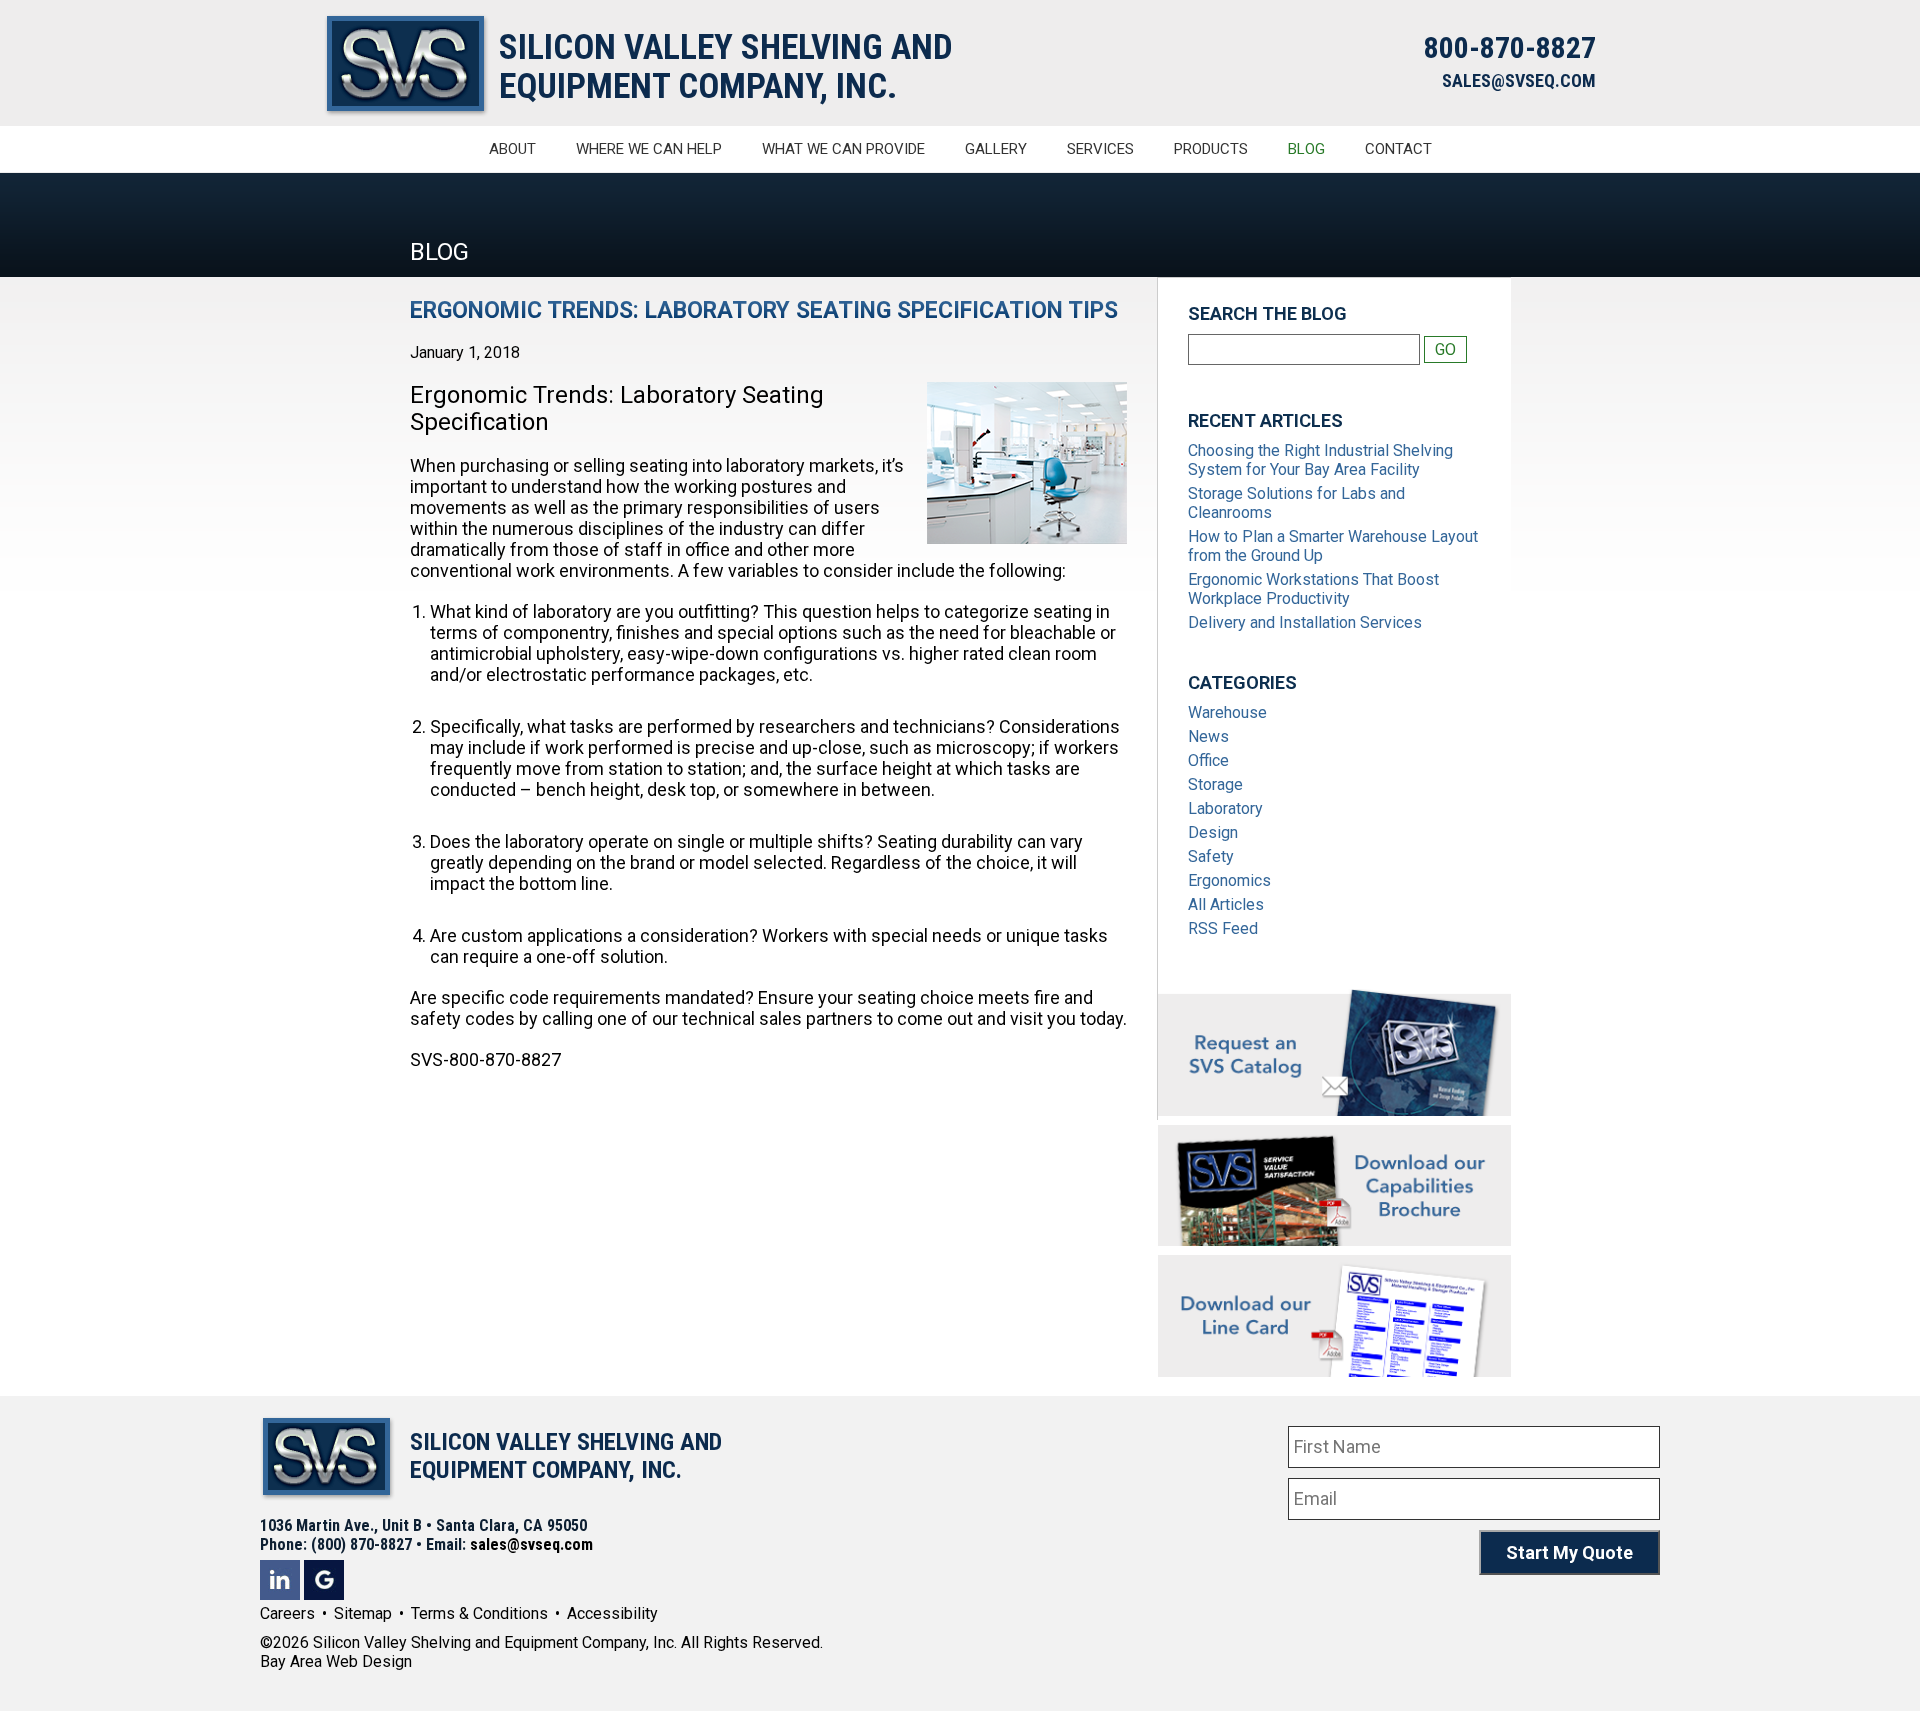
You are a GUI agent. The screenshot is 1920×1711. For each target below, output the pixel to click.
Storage (1215, 784)
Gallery (996, 149)
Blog (1306, 149)
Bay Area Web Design (336, 1661)
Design (1213, 832)
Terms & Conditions (479, 1613)
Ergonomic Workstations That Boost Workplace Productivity (1313, 589)
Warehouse (1227, 712)
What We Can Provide (843, 149)
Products (1211, 149)
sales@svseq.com (531, 1544)
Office (1208, 760)
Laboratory (1225, 808)
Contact (1398, 149)
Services (1100, 149)
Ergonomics (1229, 880)
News (1208, 736)
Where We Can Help (649, 149)
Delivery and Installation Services (1305, 622)
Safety (1211, 856)
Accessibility (612, 1613)
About (512, 149)
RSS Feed (1223, 928)
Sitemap (363, 1613)
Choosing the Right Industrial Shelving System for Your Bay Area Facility (1320, 460)
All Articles (1226, 904)
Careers (287, 1613)
